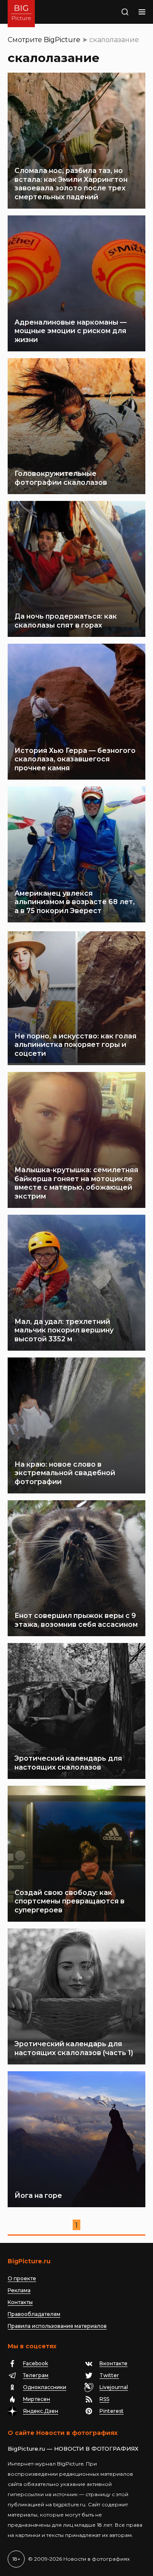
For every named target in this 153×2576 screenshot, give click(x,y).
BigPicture (62, 40)
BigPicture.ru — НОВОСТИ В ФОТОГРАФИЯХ (73, 2449)
